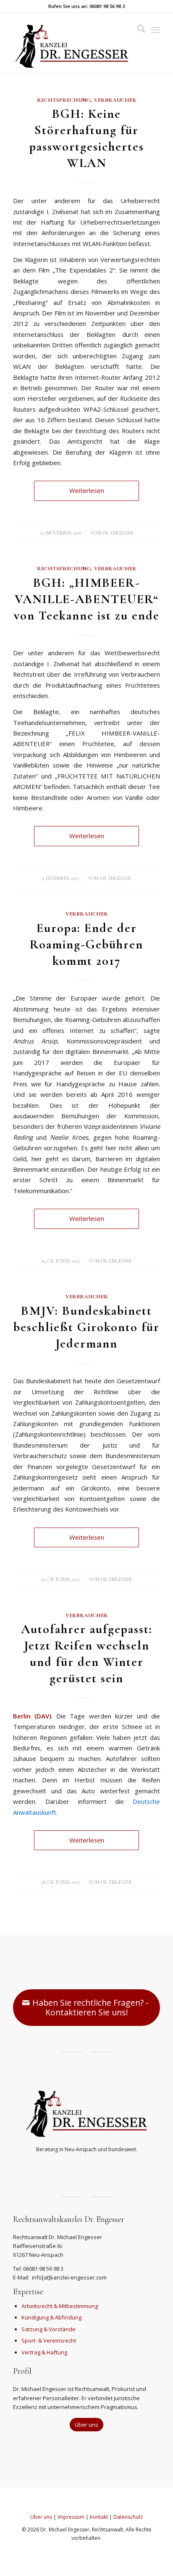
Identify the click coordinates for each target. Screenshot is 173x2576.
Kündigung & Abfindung (51, 2317)
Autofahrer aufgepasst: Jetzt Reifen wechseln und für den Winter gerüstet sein (87, 1654)
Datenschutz (128, 2517)
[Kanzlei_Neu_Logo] (72, 43)
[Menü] (156, 30)
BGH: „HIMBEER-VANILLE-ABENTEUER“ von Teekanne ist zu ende (87, 599)
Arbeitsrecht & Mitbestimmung (60, 2306)
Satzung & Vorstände (48, 2329)
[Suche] (137, 30)
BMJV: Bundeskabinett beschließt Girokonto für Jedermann (86, 1327)
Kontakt (99, 2517)
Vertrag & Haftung (44, 2352)
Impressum (71, 2517)
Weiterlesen (87, 490)
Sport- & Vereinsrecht (49, 2340)
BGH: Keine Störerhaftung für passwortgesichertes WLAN (87, 138)
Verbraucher (115, 100)
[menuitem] (137, 30)
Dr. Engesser (118, 533)
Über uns (41, 2517)
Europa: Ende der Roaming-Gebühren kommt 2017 (86, 944)
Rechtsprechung (64, 100)
